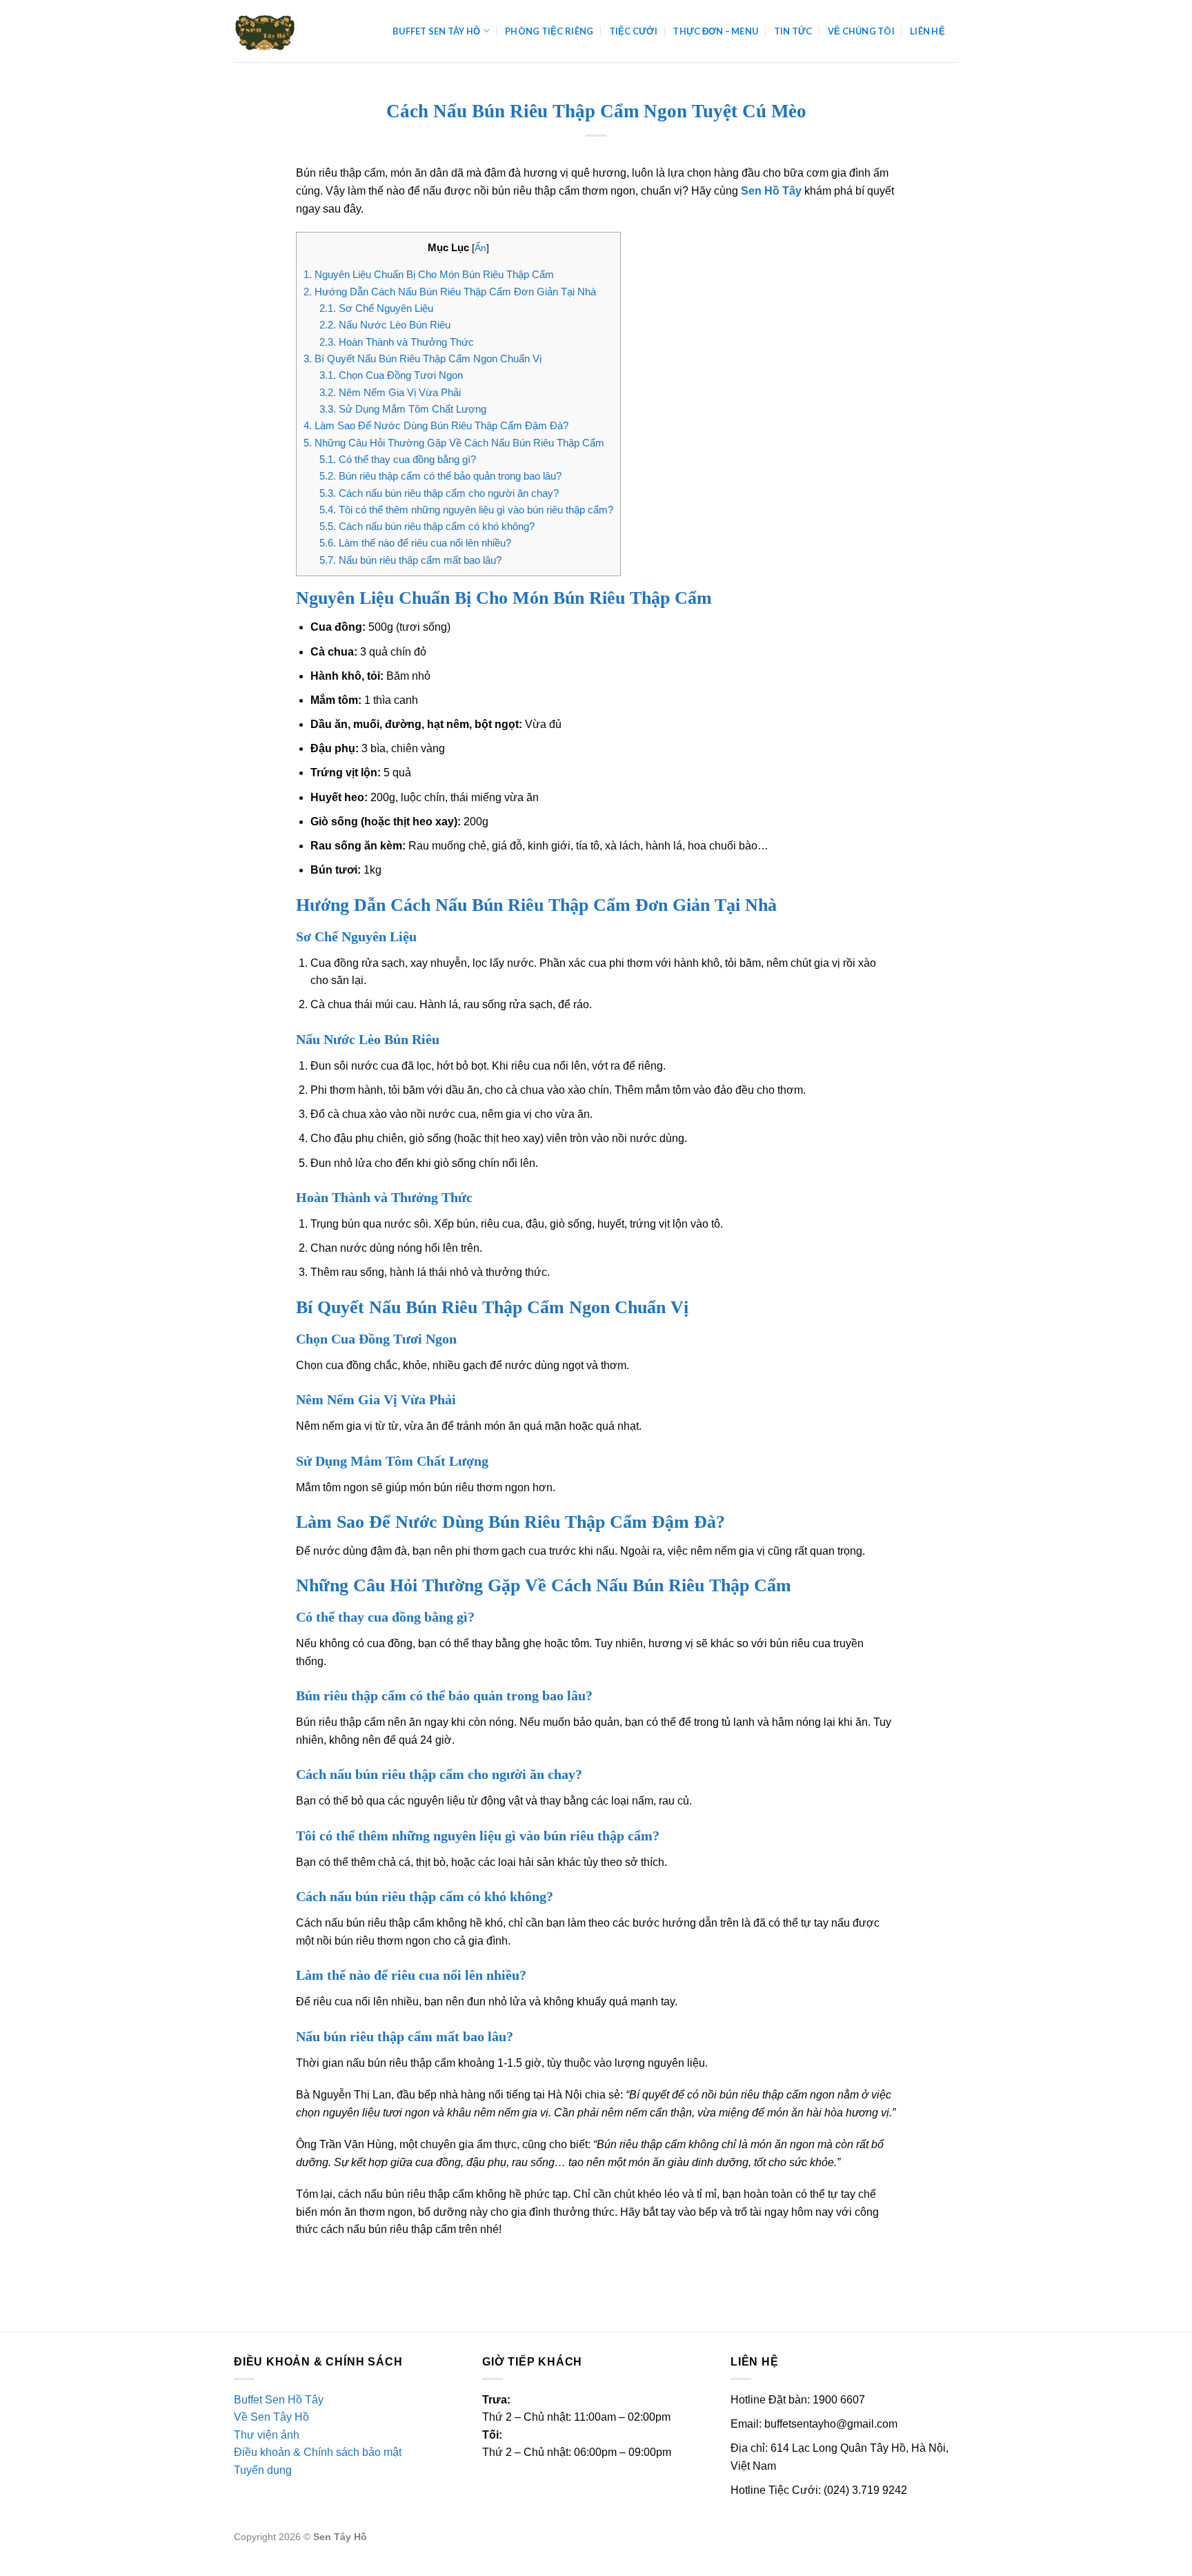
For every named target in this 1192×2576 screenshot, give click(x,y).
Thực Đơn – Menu (715, 31)
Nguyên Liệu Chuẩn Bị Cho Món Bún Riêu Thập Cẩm (429, 274)
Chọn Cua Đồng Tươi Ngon (391, 375)
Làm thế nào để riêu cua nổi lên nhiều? (415, 543)
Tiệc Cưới (633, 31)
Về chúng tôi (861, 31)
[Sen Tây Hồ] (303, 31)
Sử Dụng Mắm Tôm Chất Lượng (403, 409)
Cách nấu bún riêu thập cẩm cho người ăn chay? (439, 493)
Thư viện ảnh (267, 2435)
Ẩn (480, 248)
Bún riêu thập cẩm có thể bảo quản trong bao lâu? (440, 476)
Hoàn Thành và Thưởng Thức (397, 342)
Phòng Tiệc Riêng (549, 31)
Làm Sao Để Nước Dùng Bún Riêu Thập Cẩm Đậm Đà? (436, 425)
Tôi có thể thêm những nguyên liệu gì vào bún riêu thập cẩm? (466, 510)
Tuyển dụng (263, 2470)
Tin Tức (793, 31)
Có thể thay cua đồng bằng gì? (398, 459)
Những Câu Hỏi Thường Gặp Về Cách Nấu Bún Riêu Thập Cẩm (454, 443)
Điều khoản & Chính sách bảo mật (318, 2452)
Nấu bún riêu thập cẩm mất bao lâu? (410, 560)
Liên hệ (927, 31)
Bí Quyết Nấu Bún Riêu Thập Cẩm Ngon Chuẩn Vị (423, 358)
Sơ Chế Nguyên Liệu (376, 308)
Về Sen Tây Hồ (271, 2417)
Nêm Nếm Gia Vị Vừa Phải (390, 392)
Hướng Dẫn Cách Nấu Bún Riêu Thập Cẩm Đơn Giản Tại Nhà (450, 292)
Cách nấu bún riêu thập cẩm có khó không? (427, 526)
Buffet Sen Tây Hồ (436, 31)
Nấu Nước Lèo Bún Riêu (385, 325)
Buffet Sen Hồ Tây (279, 2400)
